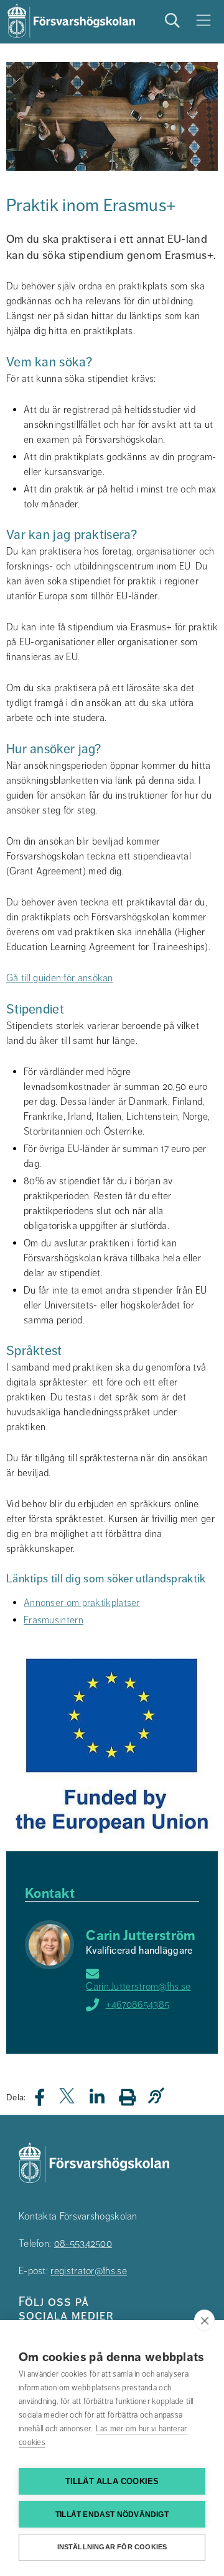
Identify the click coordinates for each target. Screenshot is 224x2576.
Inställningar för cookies (112, 2547)
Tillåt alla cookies (112, 2481)
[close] (204, 2320)
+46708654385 (138, 2005)
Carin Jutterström (141, 1935)
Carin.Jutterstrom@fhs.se (138, 1987)
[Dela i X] (68, 2101)
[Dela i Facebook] (47, 2101)
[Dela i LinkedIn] (105, 2101)
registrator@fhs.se (88, 2271)
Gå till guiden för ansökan (60, 978)
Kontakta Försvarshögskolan (78, 2216)
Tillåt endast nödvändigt (112, 2515)
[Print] (133, 2097)
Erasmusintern (54, 1620)
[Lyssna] (159, 2096)
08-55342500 (83, 2244)
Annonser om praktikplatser (82, 1603)
